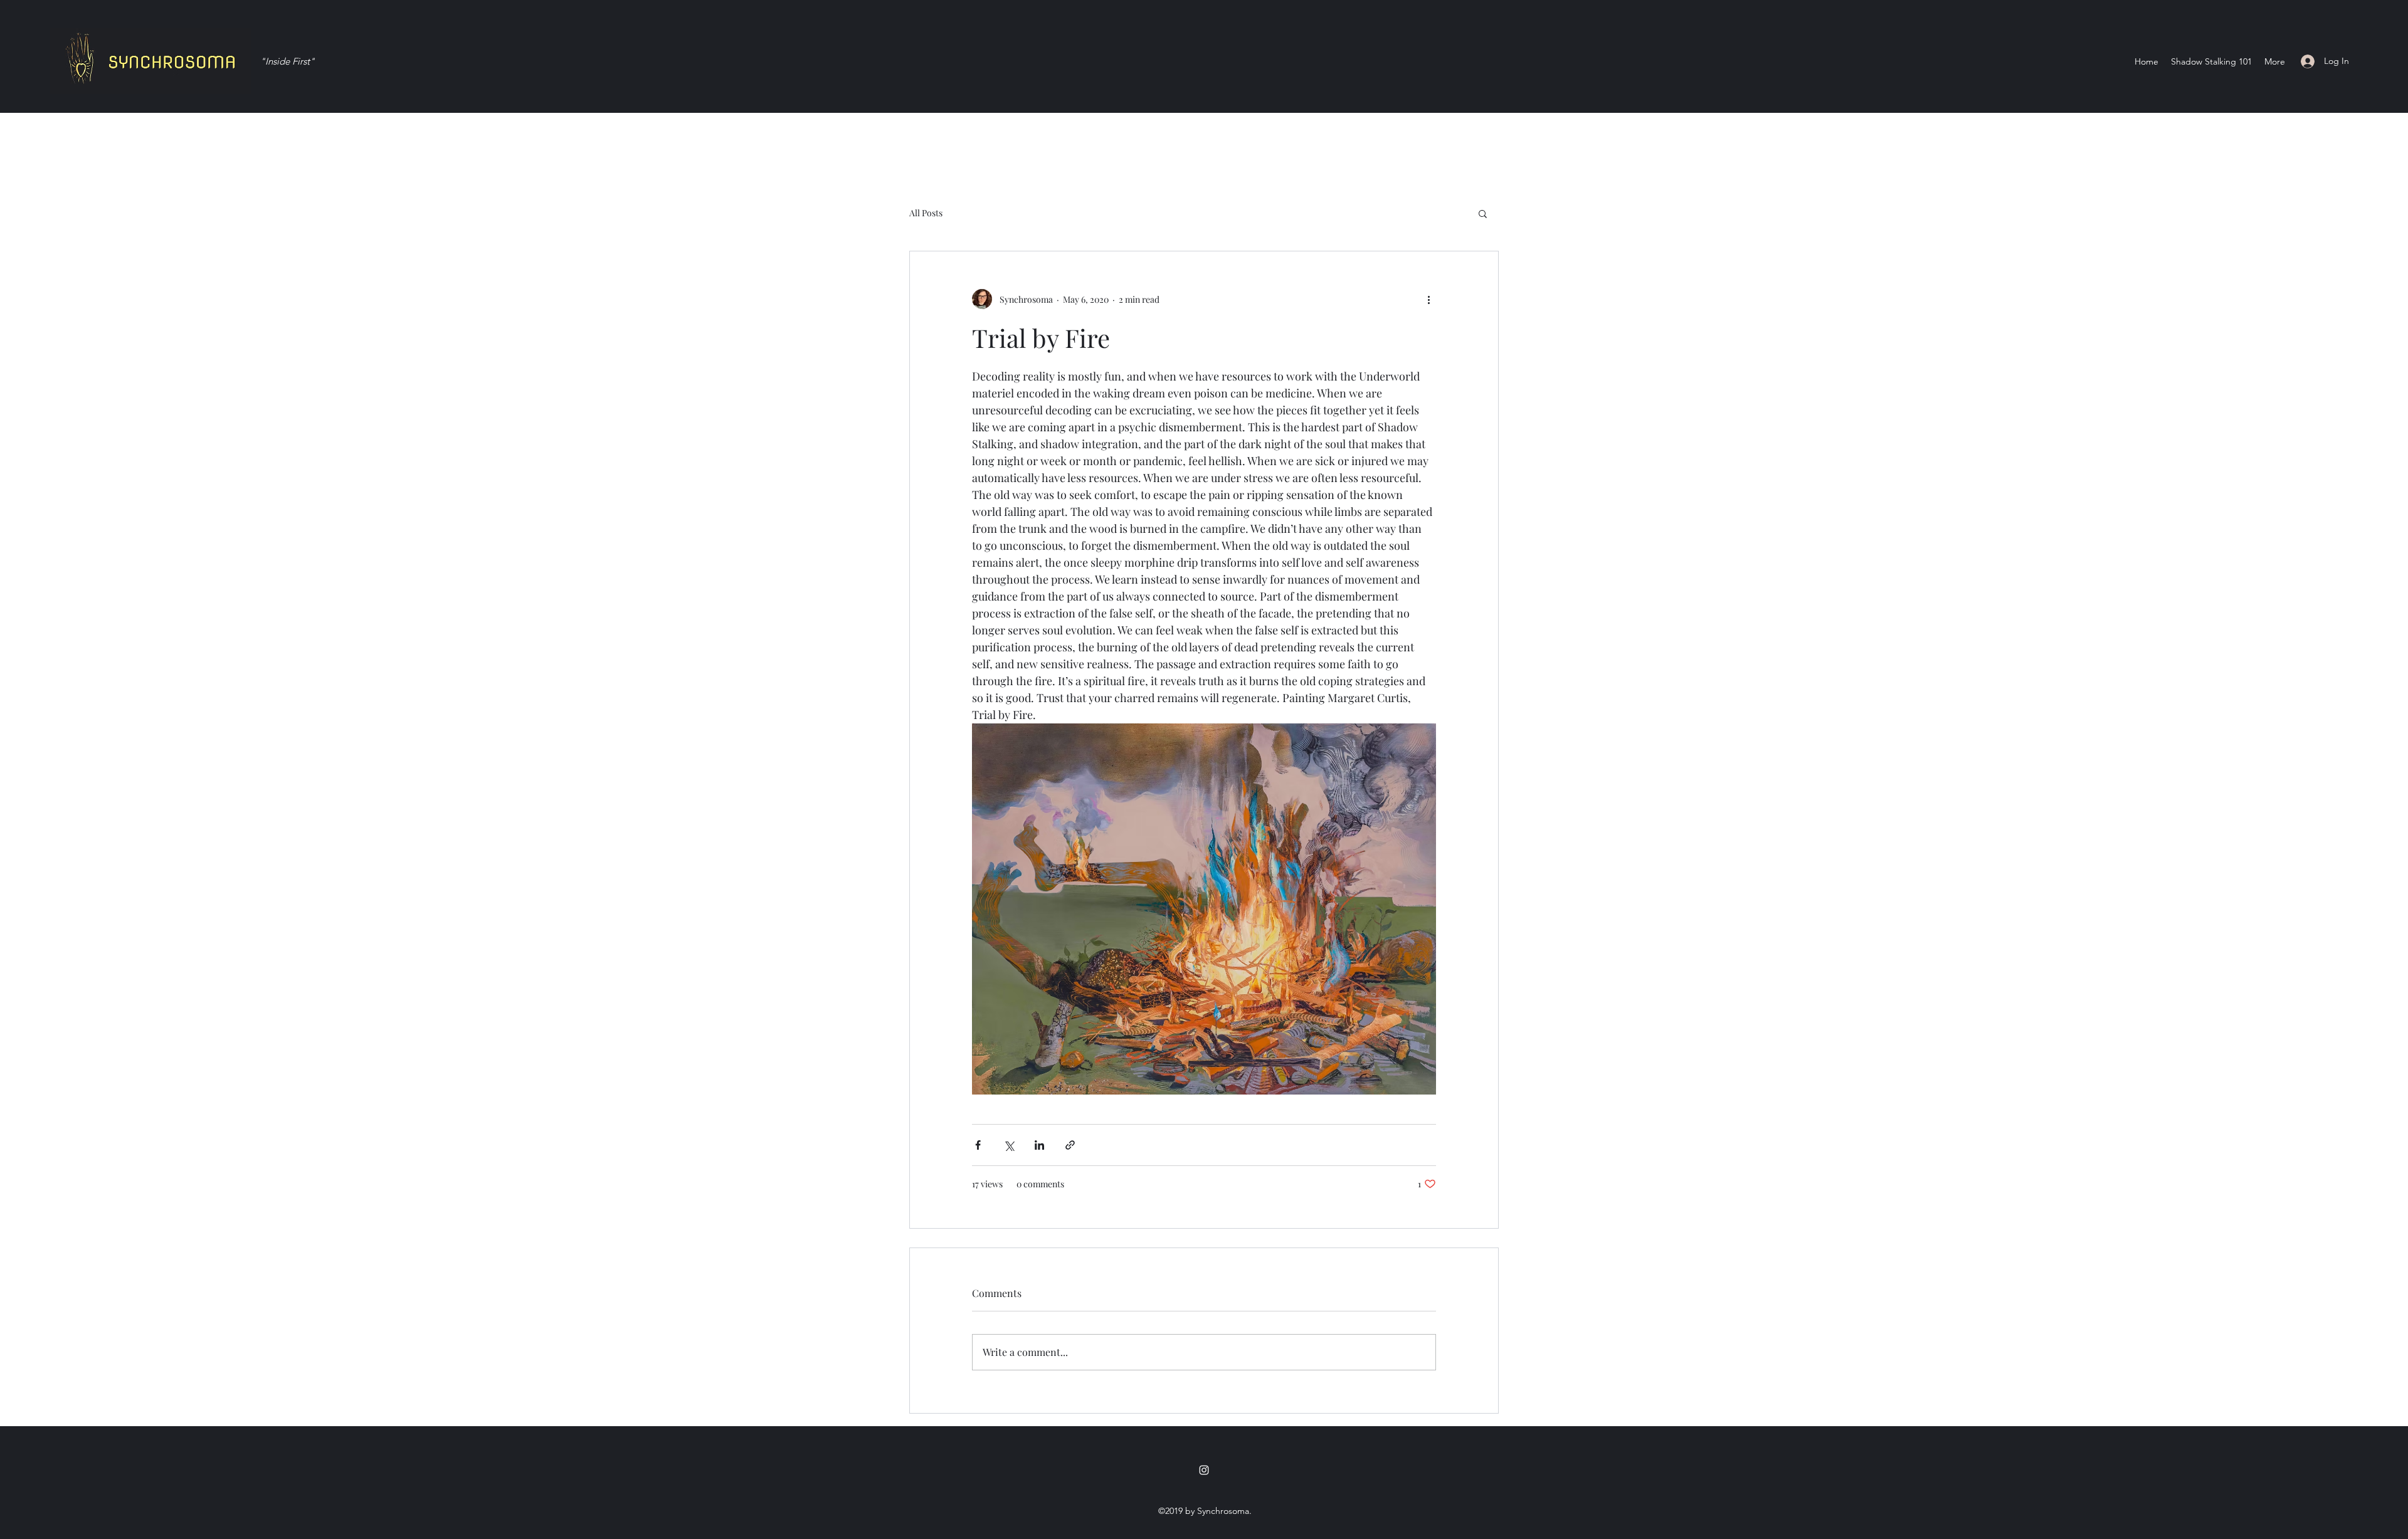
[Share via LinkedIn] (1039, 1145)
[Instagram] (1204, 1470)
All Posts (926, 213)
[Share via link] (1070, 1145)
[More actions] (1428, 299)
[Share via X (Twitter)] (1009, 1145)
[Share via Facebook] (978, 1145)
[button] (1483, 213)
